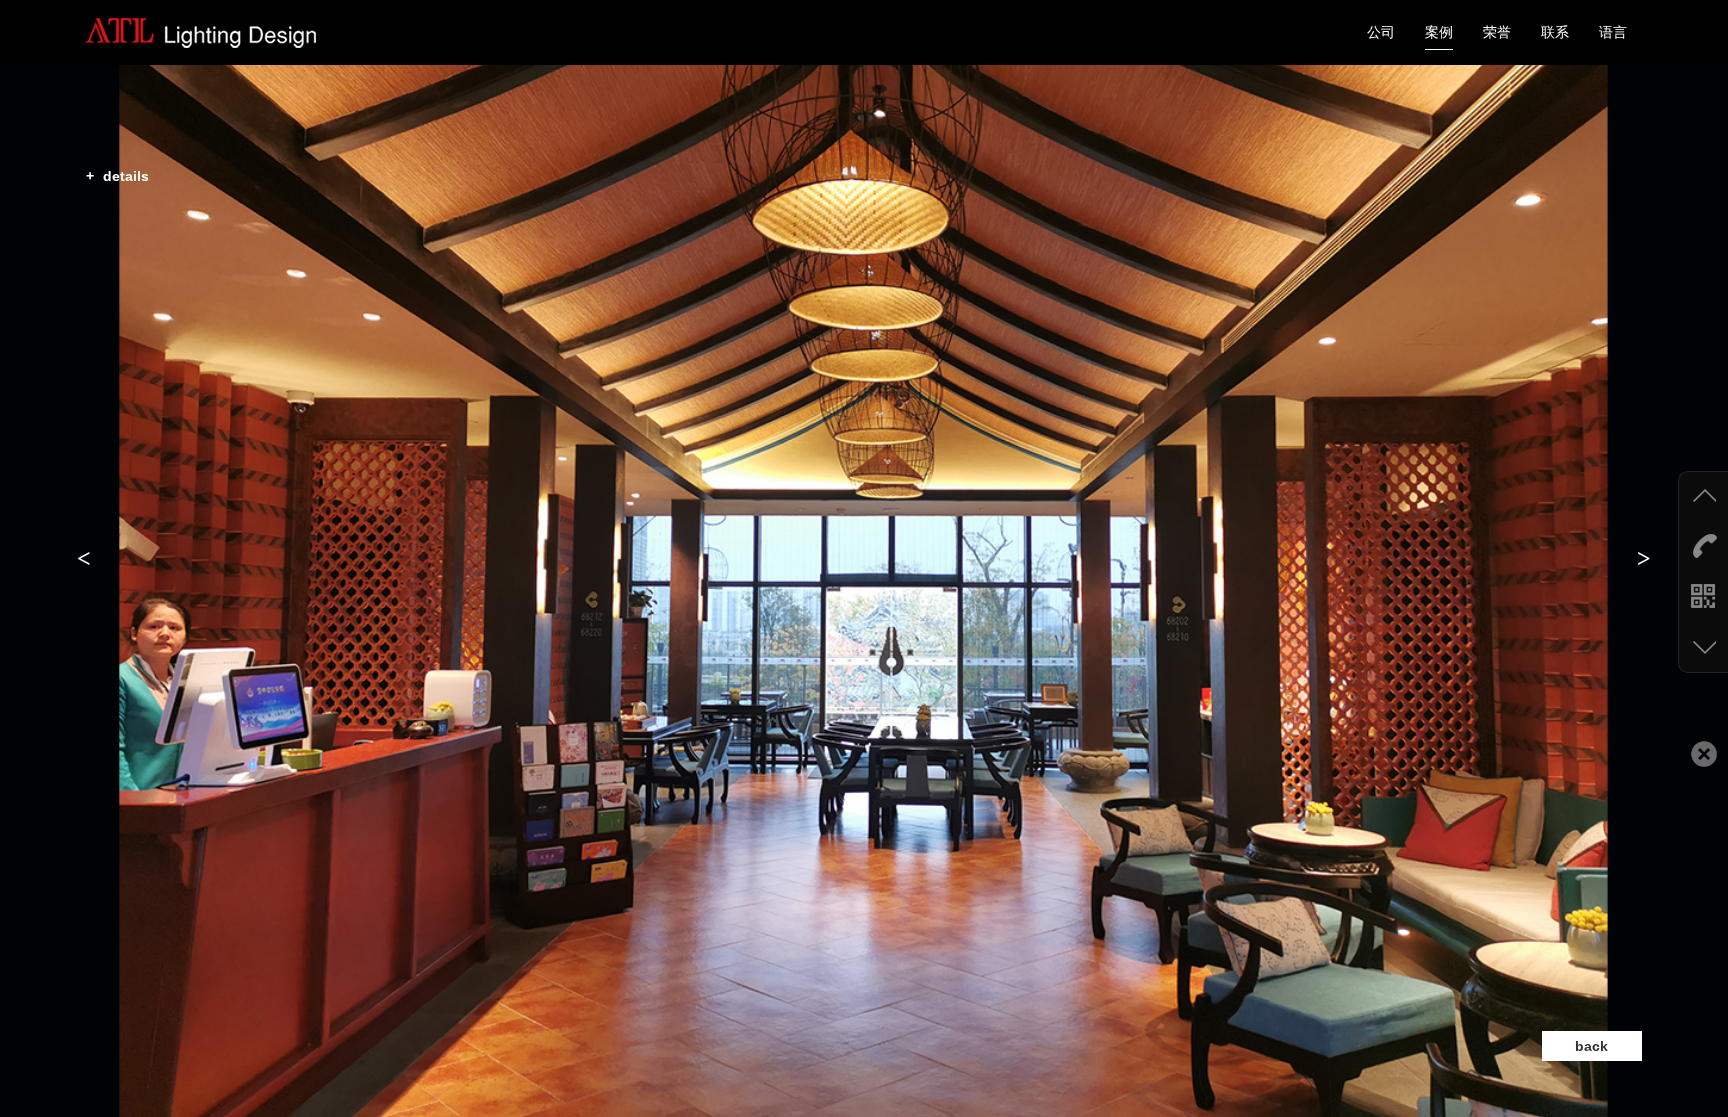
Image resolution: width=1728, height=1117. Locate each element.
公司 (1381, 32)
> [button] (1644, 558)
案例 (1439, 32)
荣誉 (1497, 32)
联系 (1555, 32)
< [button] (84, 558)
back (1591, 1046)
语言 (1613, 32)
